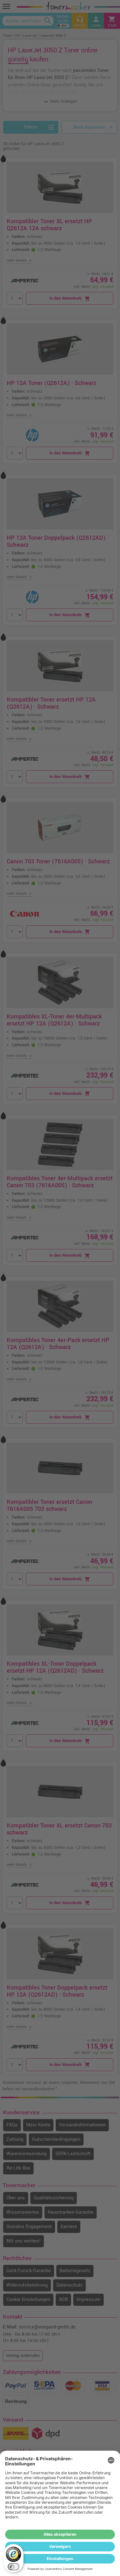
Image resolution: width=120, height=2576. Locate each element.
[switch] (13, 2567)
